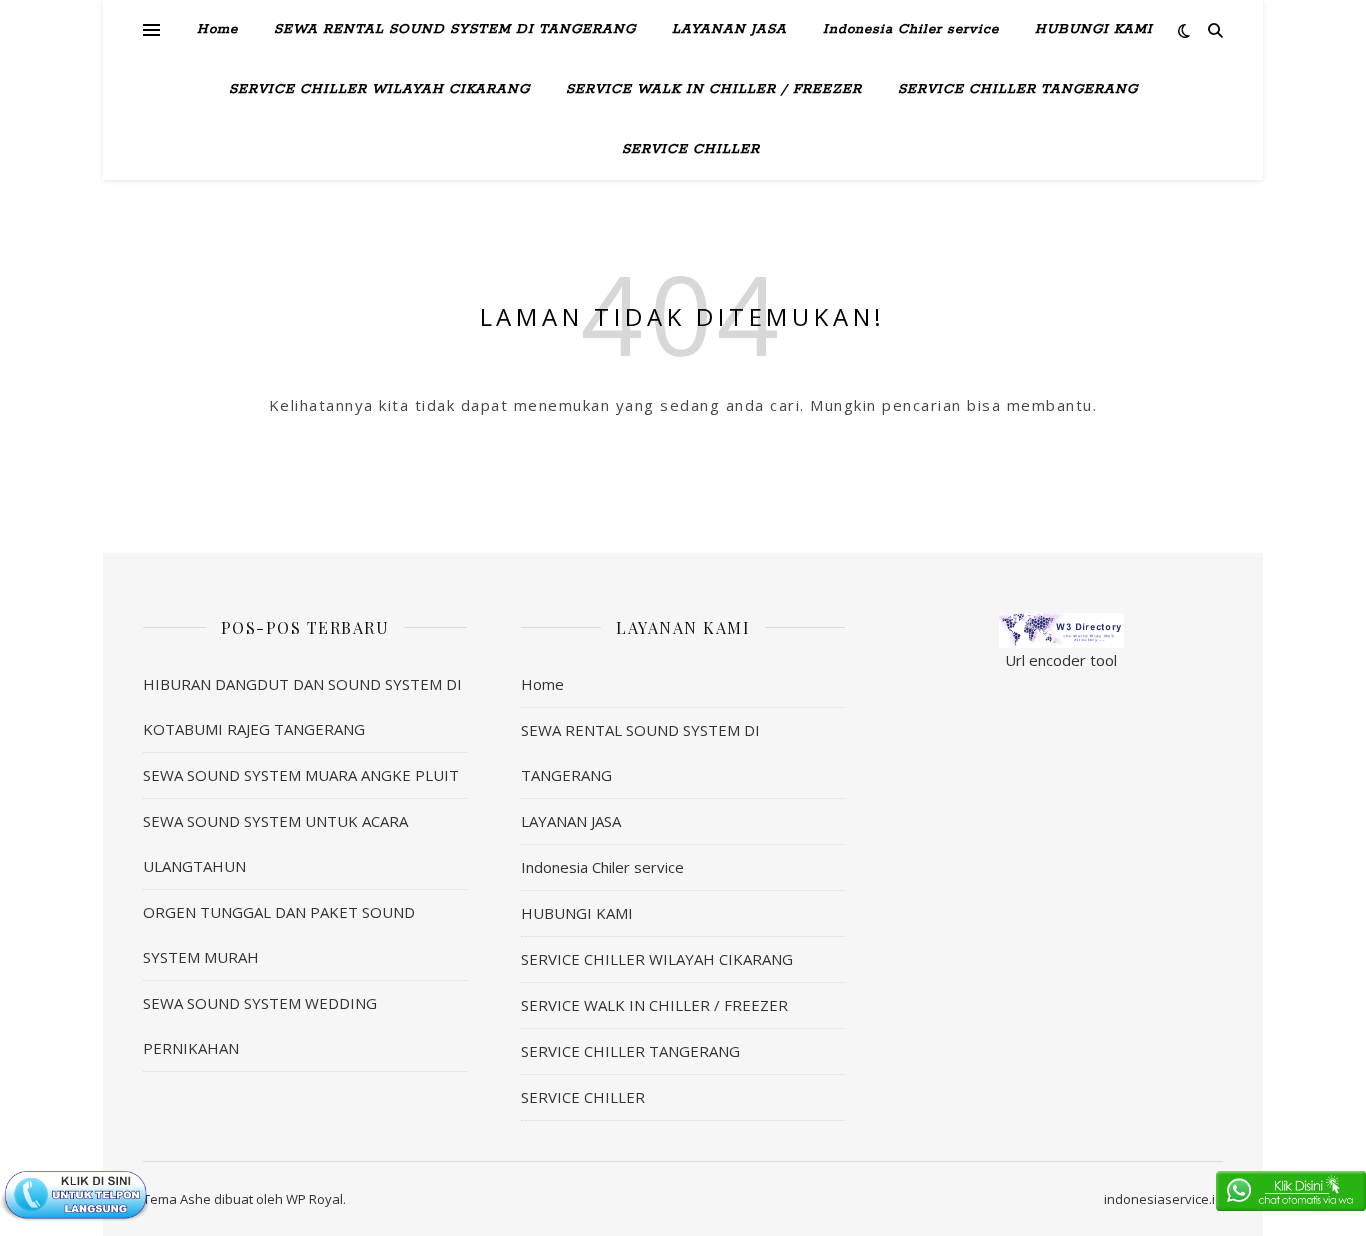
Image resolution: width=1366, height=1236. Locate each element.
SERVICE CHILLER (691, 149)
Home (217, 29)
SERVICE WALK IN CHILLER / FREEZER (714, 89)
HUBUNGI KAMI (1094, 29)
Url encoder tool (1061, 660)
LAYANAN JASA (729, 29)
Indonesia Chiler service (911, 29)
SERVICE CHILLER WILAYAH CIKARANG (379, 89)
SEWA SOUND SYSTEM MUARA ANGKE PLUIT (301, 775)
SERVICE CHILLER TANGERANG (1018, 89)
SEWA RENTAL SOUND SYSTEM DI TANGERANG (455, 29)
